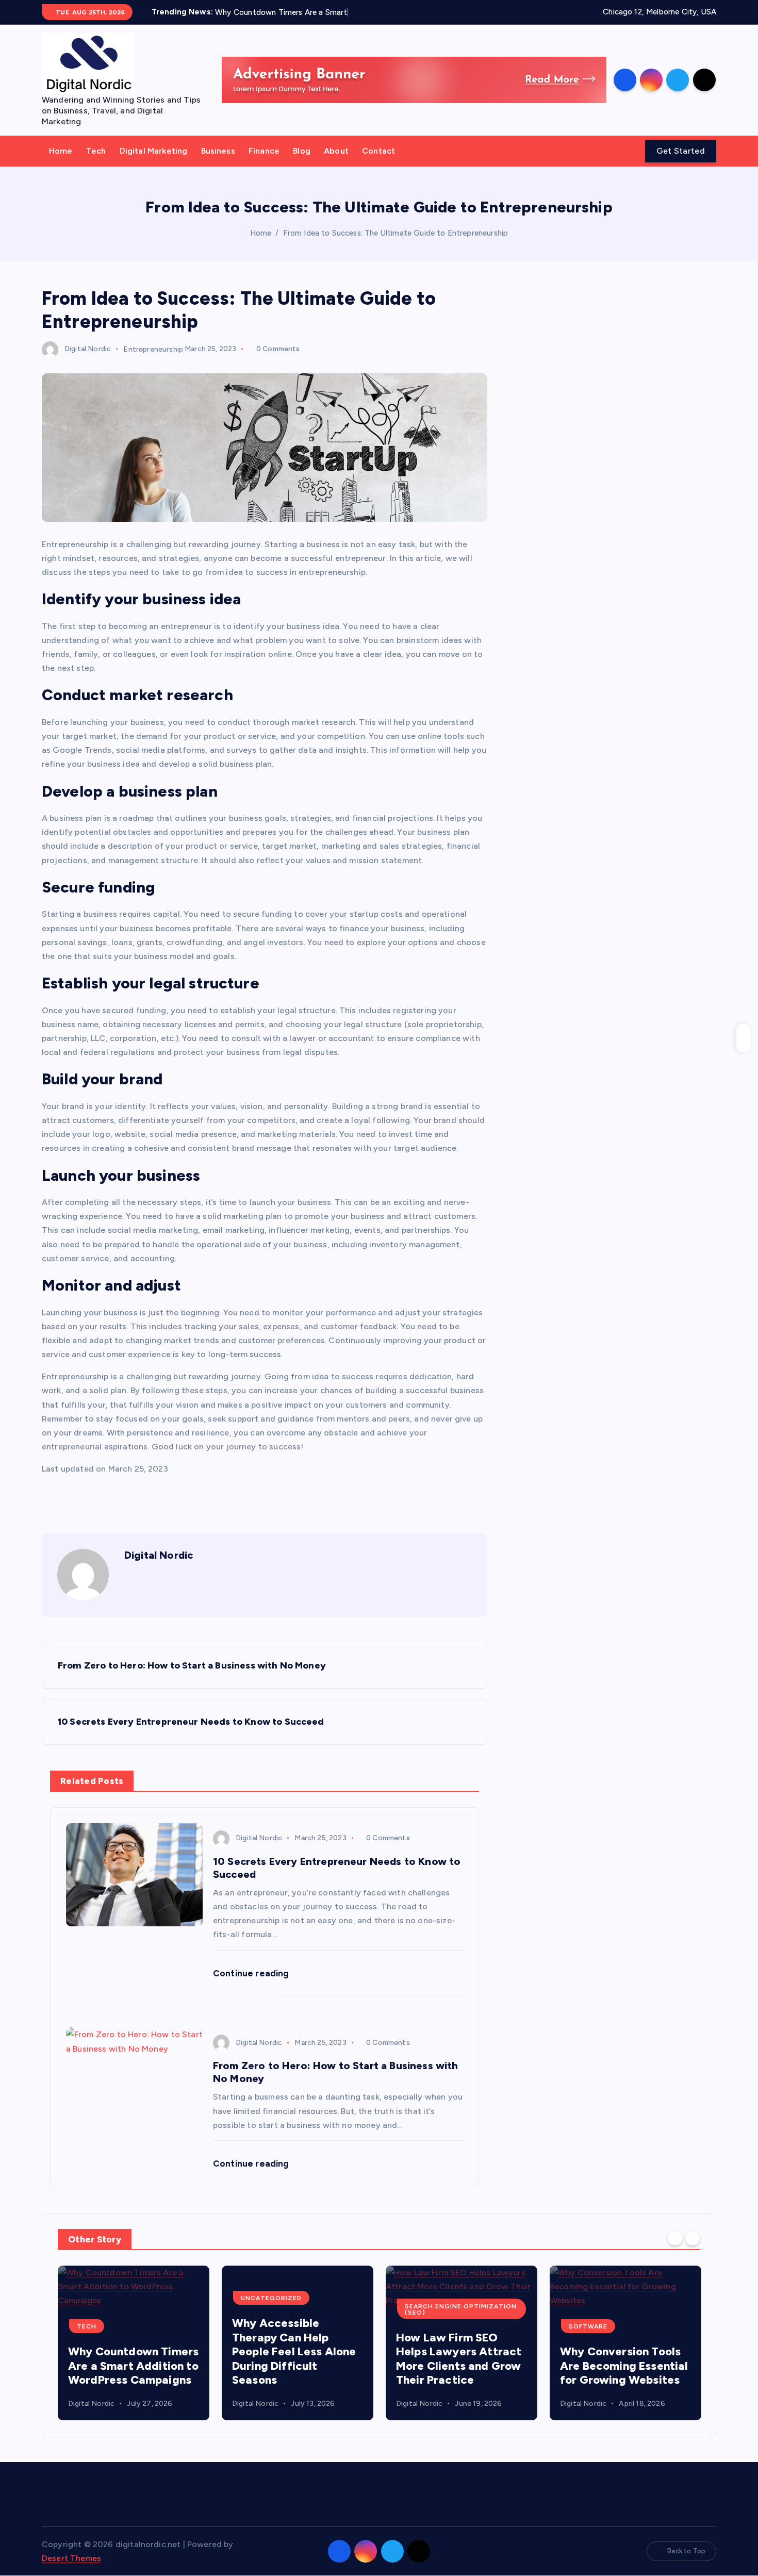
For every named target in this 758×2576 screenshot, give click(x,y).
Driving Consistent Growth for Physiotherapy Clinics (619, 2366)
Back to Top (686, 2551)
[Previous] (675, 2238)
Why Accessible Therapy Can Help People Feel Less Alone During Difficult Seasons (130, 2351)
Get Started (681, 151)
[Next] (693, 2238)
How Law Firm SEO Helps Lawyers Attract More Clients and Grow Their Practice (295, 2359)
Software (424, 2326)
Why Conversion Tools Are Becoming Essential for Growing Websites (460, 2366)
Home (61, 151)
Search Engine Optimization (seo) (297, 2309)
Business (218, 151)
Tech (96, 151)
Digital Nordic (88, 349)
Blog (302, 151)
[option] (134, 2343)
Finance (264, 151)
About (336, 151)
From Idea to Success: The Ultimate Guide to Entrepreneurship (396, 233)
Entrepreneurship (153, 349)
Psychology (593, 2326)
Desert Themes (71, 2558)
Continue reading (252, 1973)
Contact (378, 151)
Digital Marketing (154, 151)
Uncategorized (107, 2298)
